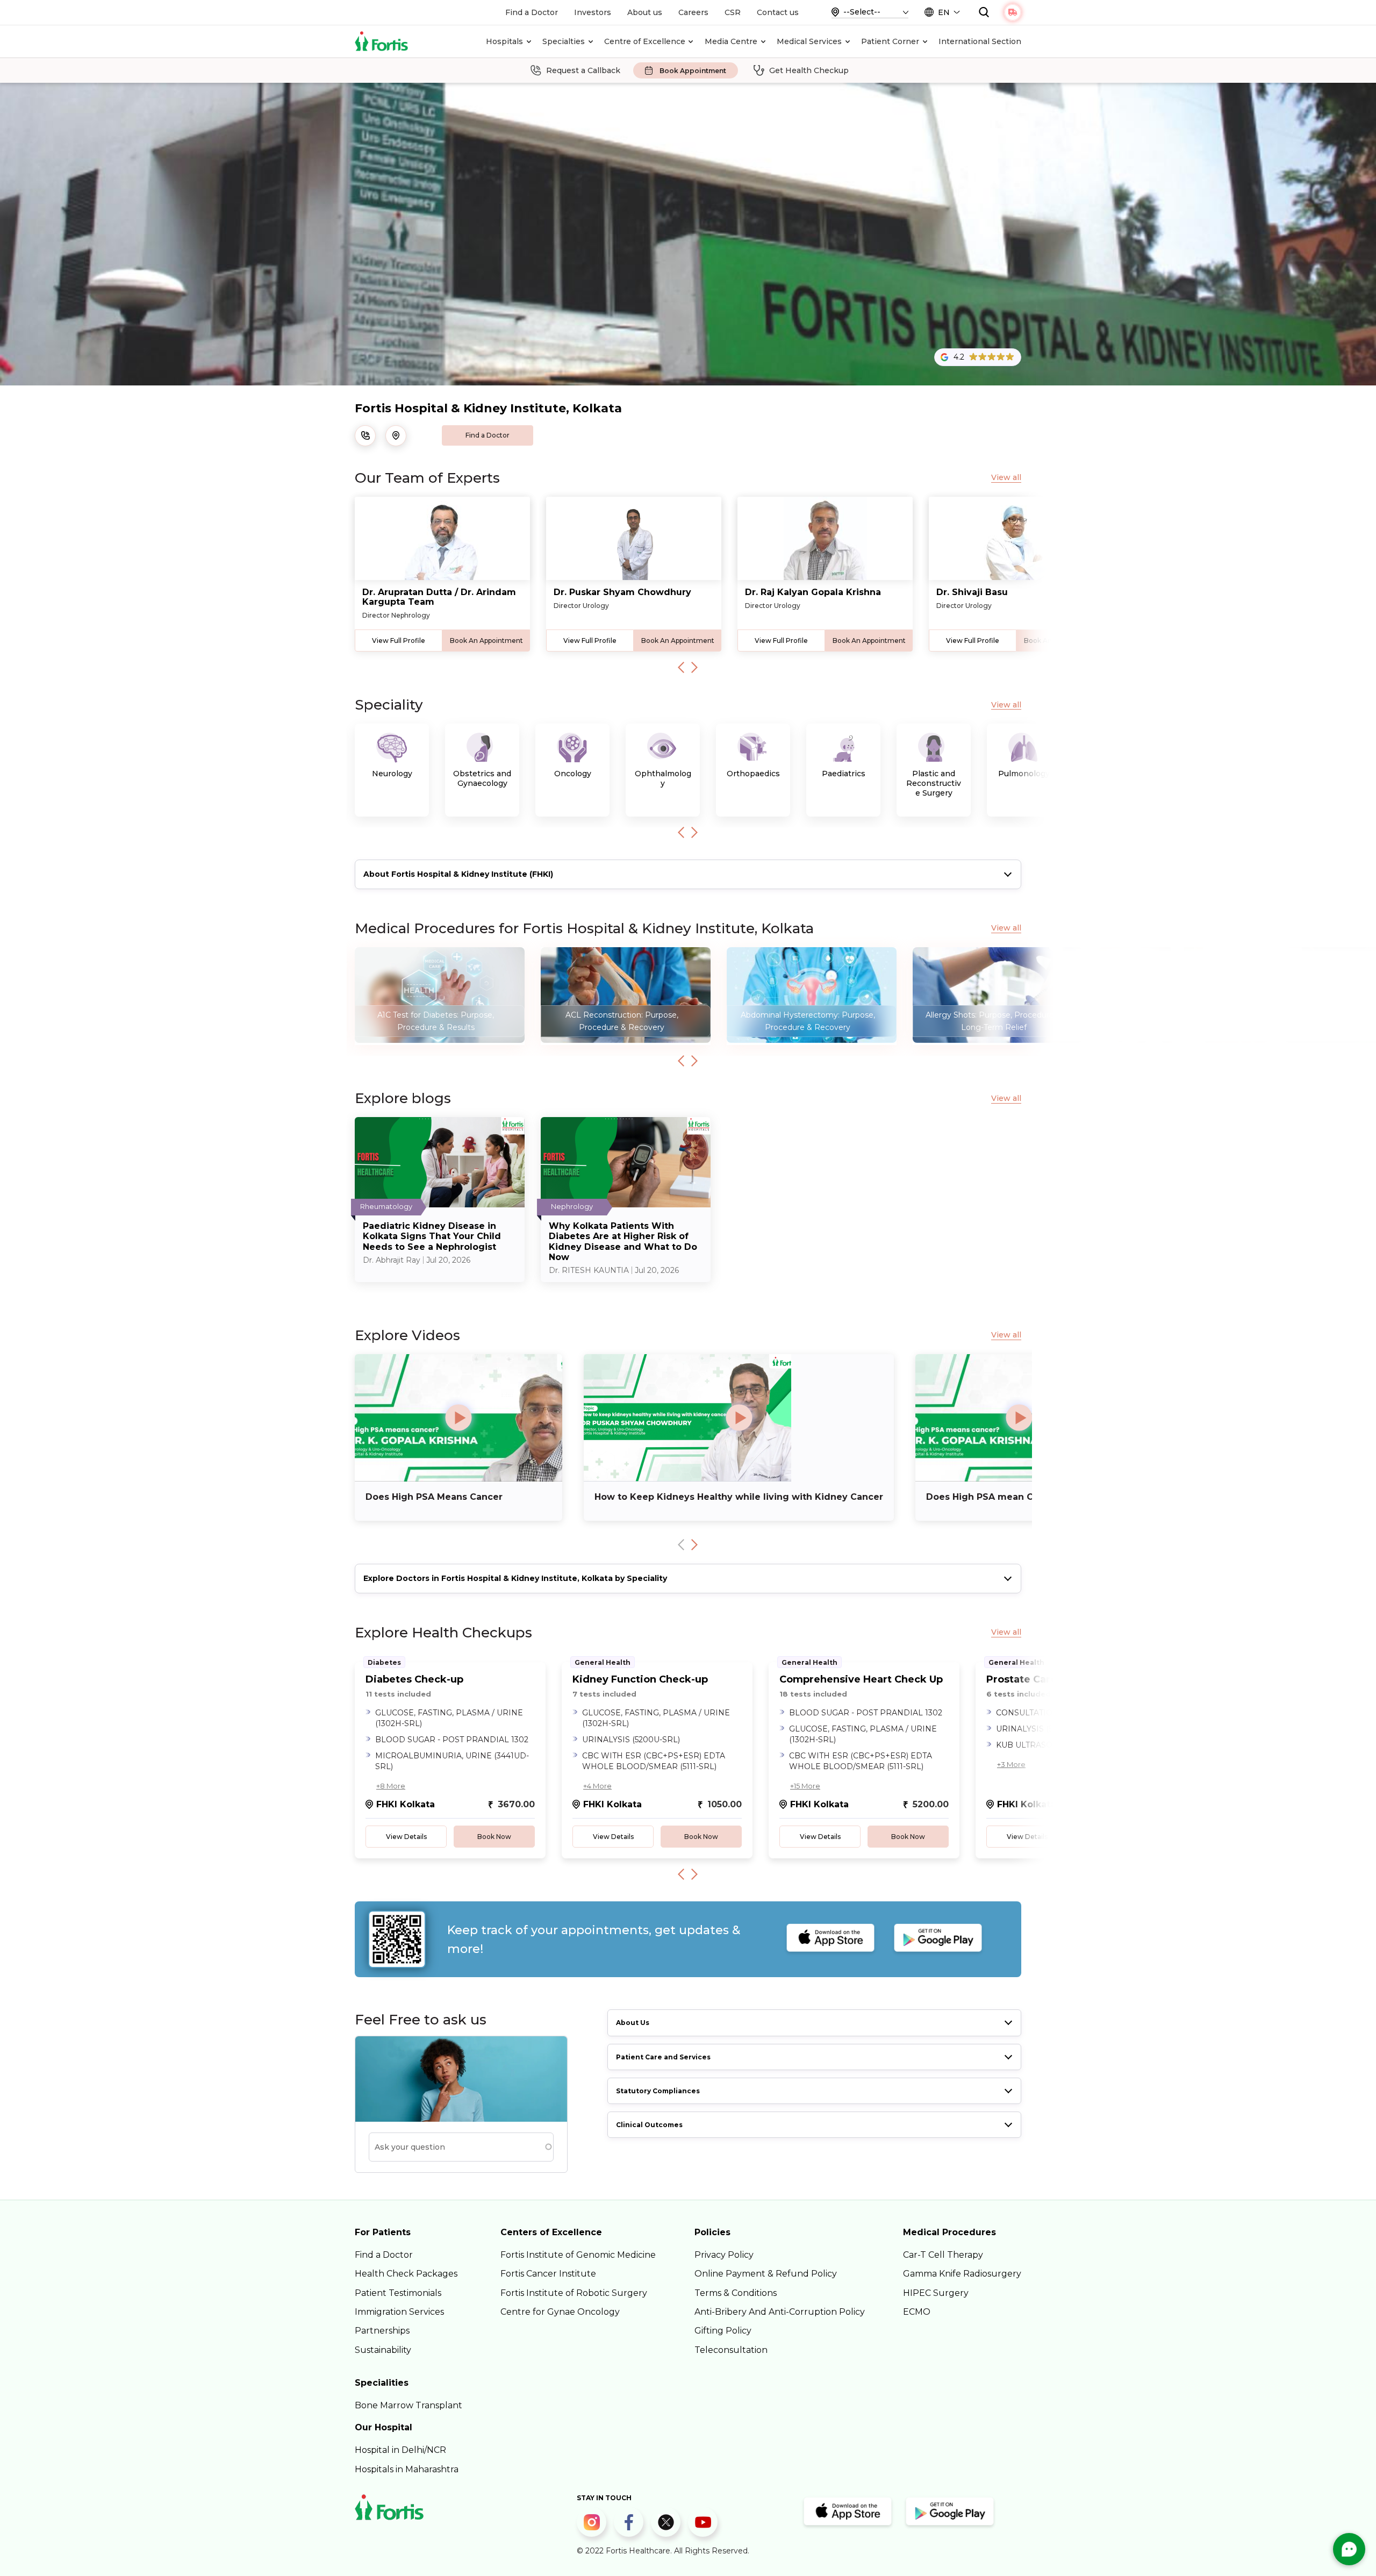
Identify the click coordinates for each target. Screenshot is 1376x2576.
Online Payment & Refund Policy (766, 2274)
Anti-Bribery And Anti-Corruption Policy (780, 2312)
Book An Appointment (486, 641)
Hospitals (504, 41)
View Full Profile (399, 641)
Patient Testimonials (398, 2293)
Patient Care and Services (663, 2057)
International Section (980, 41)
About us (645, 12)
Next (694, 667)
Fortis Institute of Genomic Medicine (578, 2255)
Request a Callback (583, 70)
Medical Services (809, 41)
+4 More (597, 1786)
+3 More (1011, 1764)
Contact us (778, 12)
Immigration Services (399, 2312)
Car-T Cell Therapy (943, 2255)
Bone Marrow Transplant (408, 2405)
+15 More (805, 1786)
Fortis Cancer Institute (548, 2274)
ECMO (917, 2312)
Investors (593, 12)
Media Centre (731, 41)
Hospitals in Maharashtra (407, 2469)
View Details (406, 1837)
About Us (633, 2023)
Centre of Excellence (645, 41)
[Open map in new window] (396, 436)
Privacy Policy (724, 2255)
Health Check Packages (406, 2274)
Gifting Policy (723, 2331)
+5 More (1218, 1764)
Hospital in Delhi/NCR (400, 2450)
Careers (693, 12)
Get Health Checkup (809, 70)
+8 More (391, 1786)
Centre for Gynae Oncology (560, 2312)
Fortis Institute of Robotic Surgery (574, 2293)
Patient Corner (890, 41)
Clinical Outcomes (649, 2125)
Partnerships (382, 2331)
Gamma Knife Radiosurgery (962, 2274)
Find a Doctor (532, 12)
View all (1006, 478)
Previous (681, 667)
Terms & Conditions (736, 2293)
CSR (733, 12)
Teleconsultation (731, 2350)
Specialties (564, 41)
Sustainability (383, 2350)
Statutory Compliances (658, 2091)
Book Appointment (693, 71)
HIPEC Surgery (936, 2293)
